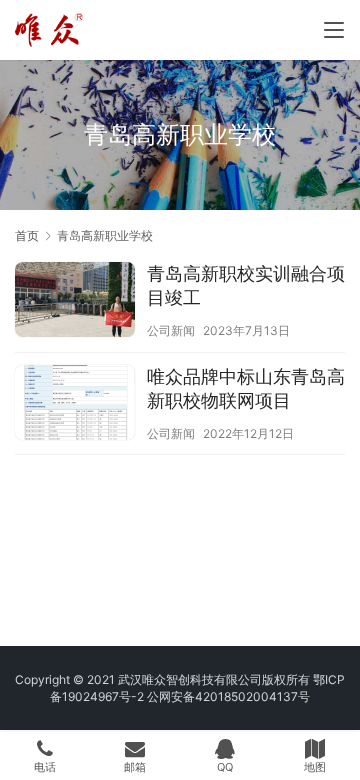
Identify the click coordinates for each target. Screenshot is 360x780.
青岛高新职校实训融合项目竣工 (246, 285)
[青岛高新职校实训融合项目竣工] (75, 302)
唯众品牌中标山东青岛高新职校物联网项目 (246, 388)
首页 (27, 235)
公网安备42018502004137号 (228, 696)
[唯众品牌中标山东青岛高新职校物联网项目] (75, 405)
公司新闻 (171, 330)
